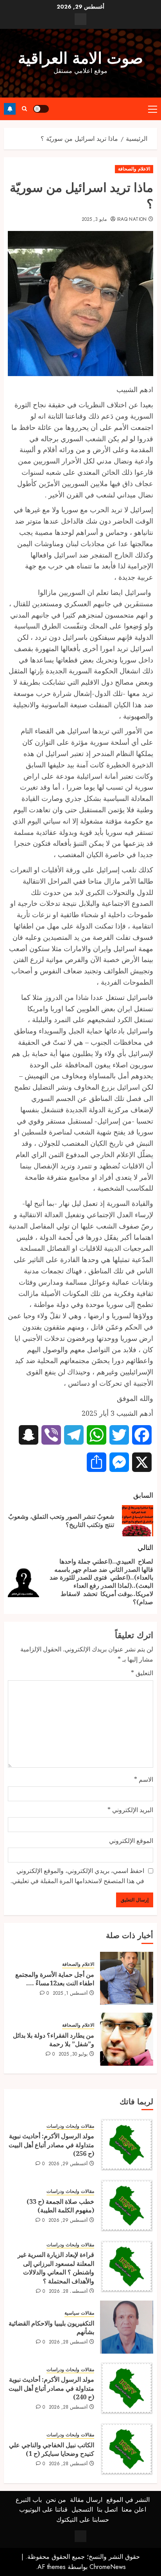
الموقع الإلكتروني (131, 1841)
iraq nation (132, 220)
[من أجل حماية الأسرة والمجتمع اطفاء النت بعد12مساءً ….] (127, 1978)
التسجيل (82, 2509)
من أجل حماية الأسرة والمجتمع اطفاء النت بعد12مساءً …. (55, 1979)
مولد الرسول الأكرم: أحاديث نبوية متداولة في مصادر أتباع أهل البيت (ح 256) (51, 2145)
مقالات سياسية (79, 2313)
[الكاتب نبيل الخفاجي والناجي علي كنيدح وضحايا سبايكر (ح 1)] (127, 2449)
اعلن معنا (134, 2509)
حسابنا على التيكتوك (83, 2520)
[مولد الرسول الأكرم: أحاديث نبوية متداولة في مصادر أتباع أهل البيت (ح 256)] (127, 2145)
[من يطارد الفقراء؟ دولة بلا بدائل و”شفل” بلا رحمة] (127, 2039)
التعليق (142, 1673)
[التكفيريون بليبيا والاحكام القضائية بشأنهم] (127, 2327)
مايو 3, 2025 (94, 220)
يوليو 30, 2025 (73, 2054)
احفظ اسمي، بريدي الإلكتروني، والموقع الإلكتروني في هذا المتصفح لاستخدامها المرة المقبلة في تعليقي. (77, 1876)
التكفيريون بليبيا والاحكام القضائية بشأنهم (51, 2327)
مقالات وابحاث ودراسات (70, 2126)
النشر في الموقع (128, 2500)
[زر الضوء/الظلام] (41, 109)
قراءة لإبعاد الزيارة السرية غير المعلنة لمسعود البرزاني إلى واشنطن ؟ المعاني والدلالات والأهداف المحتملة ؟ (56, 2268)
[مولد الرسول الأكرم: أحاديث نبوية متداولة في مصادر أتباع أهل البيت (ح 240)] (127, 2388)
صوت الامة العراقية (80, 58)
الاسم (144, 1779)
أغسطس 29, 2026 (68, 2164)
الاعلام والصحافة (134, 169)
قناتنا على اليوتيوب (43, 2509)
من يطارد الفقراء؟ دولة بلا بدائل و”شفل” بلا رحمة (54, 2040)
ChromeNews (108, 2567)
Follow (10, 109)
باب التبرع (29, 2500)
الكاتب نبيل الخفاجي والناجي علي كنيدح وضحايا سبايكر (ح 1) (52, 2449)
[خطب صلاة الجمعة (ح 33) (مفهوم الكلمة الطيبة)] (127, 2205)
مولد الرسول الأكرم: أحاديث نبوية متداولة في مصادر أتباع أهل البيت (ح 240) (51, 2388)
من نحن (56, 2500)
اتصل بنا (107, 2509)
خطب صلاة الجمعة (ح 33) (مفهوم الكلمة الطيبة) (60, 2206)
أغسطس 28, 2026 (68, 2292)
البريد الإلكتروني (130, 1810)
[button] (153, 109)
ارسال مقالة (86, 2500)
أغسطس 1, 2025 (70, 1994)
